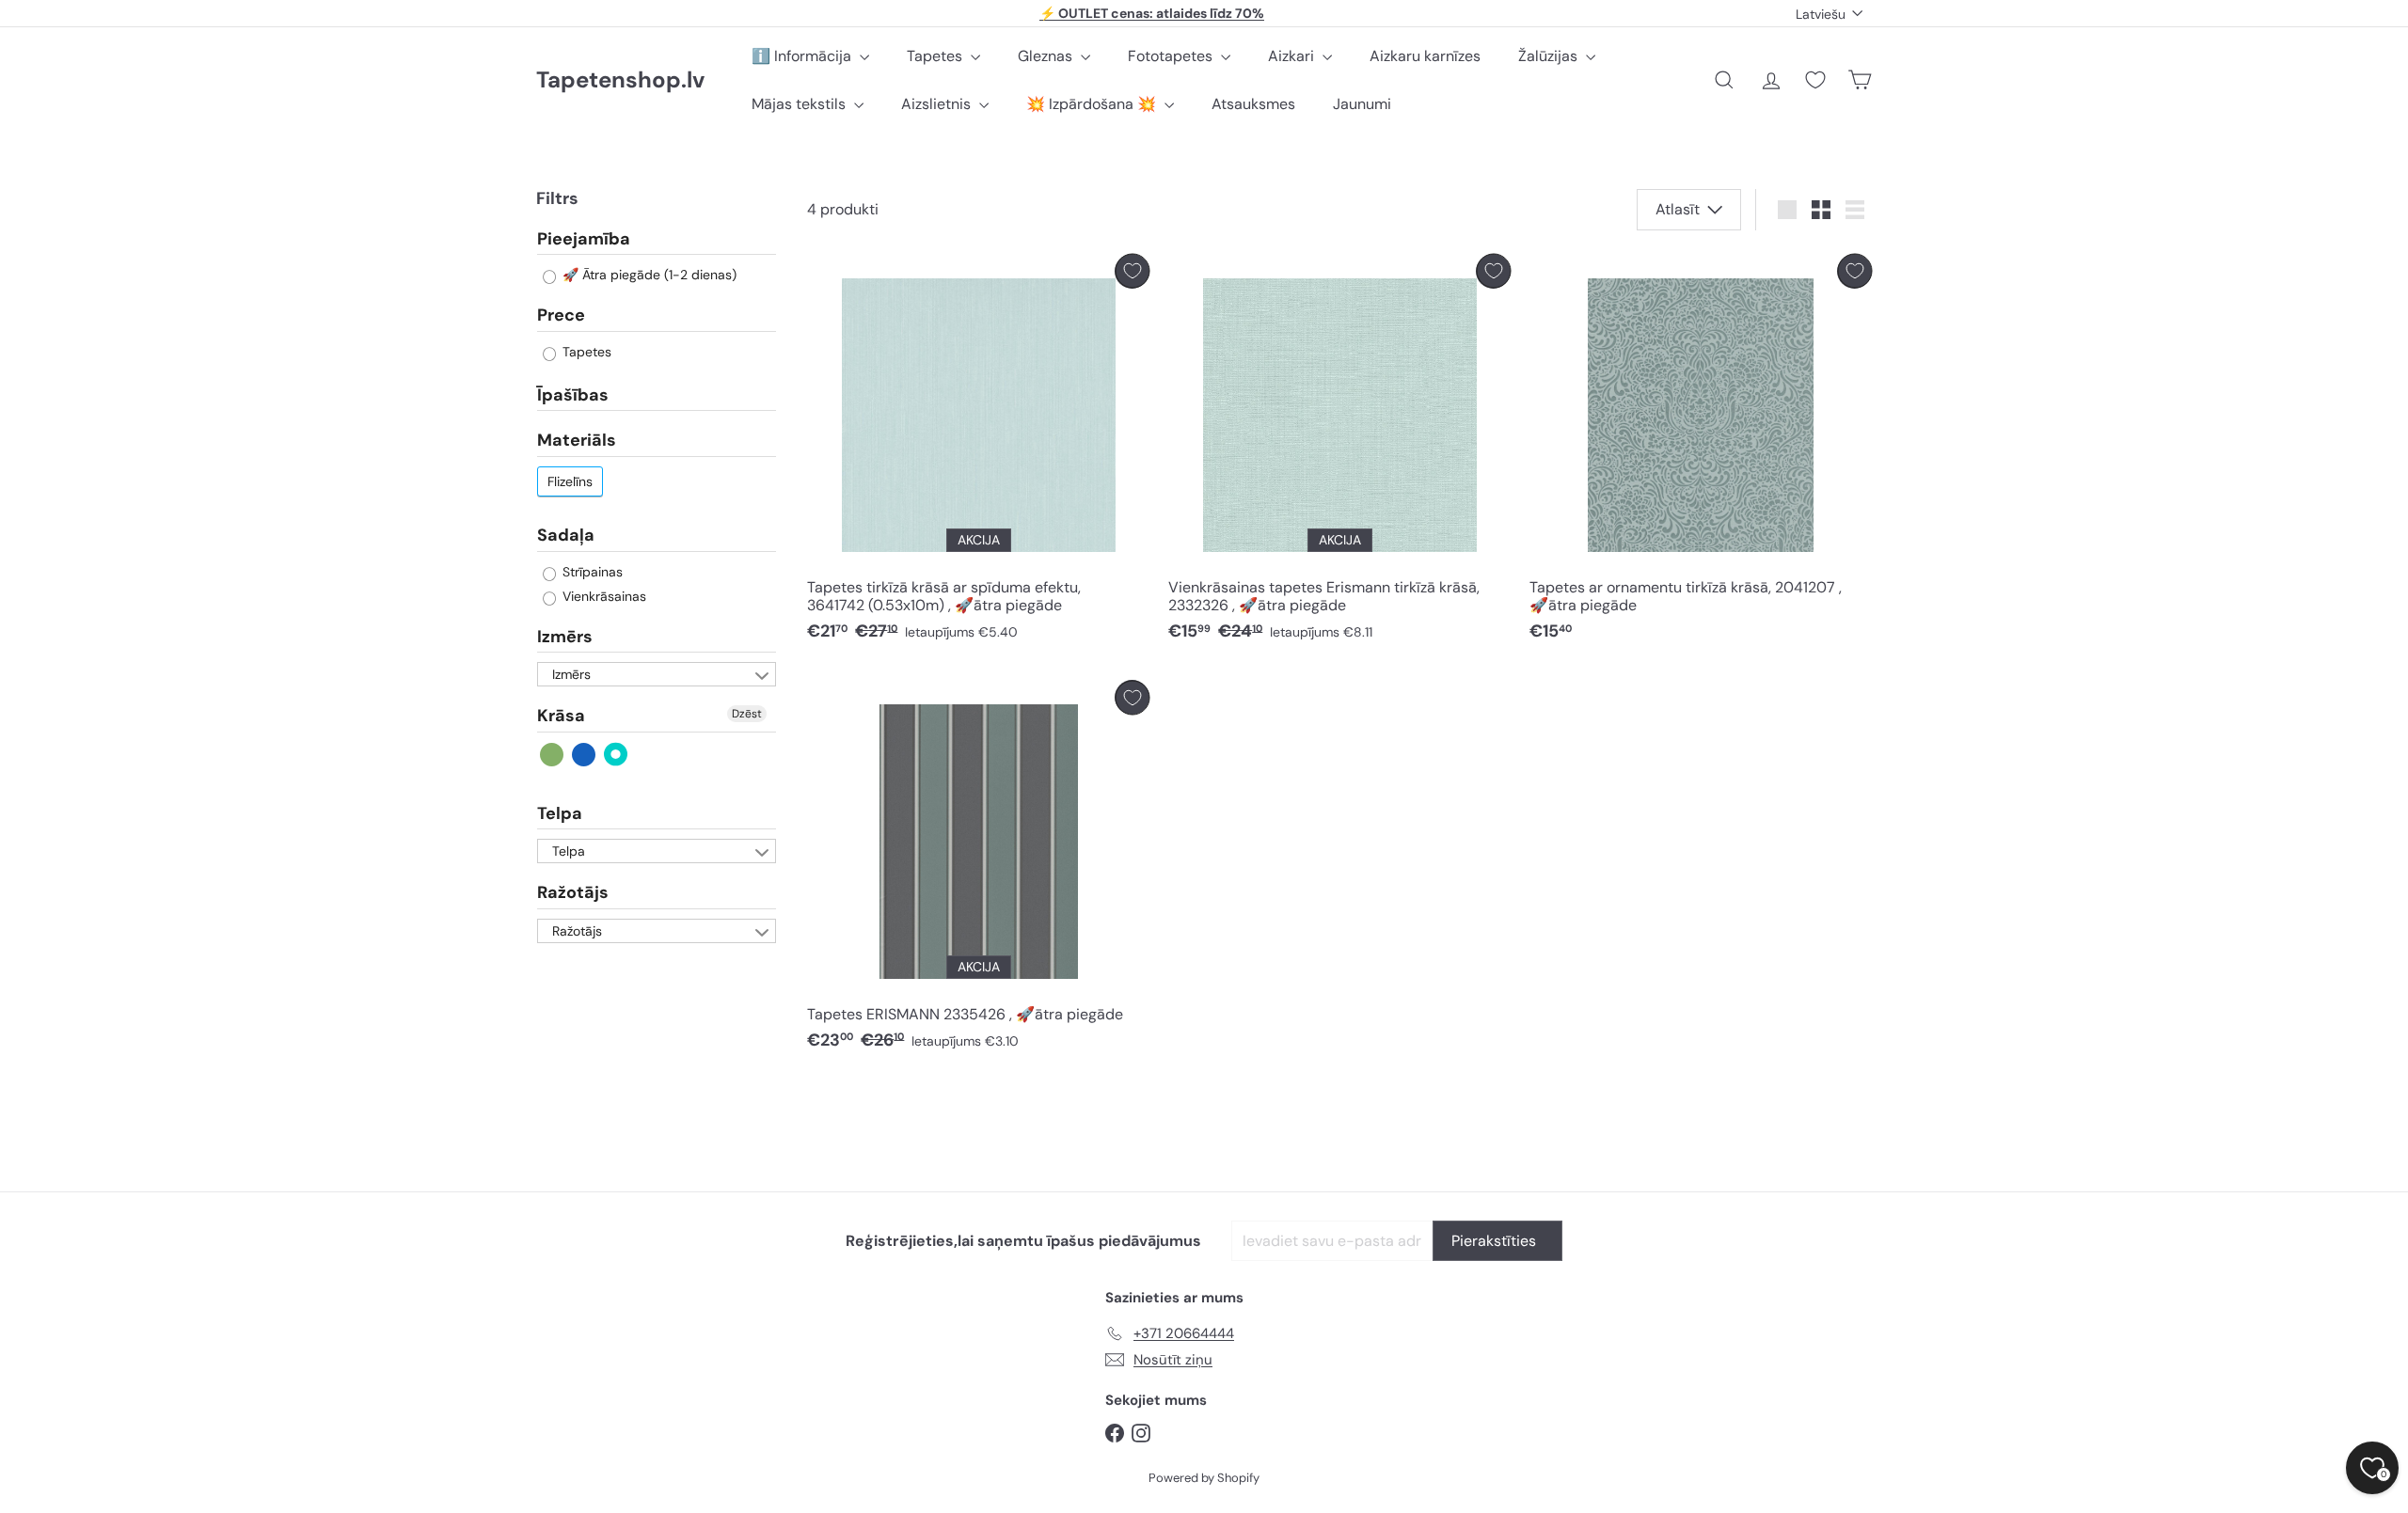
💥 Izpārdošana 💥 (1093, 104)
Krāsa (561, 717)
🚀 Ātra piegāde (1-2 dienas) (648, 276)
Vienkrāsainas (602, 596)
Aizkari (1293, 56)
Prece (561, 316)
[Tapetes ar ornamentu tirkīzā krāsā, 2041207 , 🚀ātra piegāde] (1701, 453)
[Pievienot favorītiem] (1132, 271)
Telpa (560, 813)
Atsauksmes (1253, 104)
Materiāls (577, 441)
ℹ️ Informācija (803, 56)
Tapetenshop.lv (620, 80)
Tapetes (936, 56)
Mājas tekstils (800, 104)
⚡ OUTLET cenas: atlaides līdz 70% (1152, 13)
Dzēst (747, 715)
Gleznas (1047, 56)
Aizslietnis (938, 104)
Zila (585, 755)
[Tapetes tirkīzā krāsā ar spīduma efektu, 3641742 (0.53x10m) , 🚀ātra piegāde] (978, 453)
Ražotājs (573, 893)
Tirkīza (617, 755)
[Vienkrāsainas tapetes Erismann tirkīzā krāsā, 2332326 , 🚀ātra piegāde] (1339, 453)
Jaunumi (1362, 104)
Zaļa (553, 755)
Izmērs (565, 637)
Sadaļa (566, 535)
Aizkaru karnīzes (1425, 56)
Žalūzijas (1550, 56)
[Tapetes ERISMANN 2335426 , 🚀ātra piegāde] (978, 870)
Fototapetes (1172, 56)
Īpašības (573, 395)
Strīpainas (591, 572)
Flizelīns (570, 481)
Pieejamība (584, 240)
